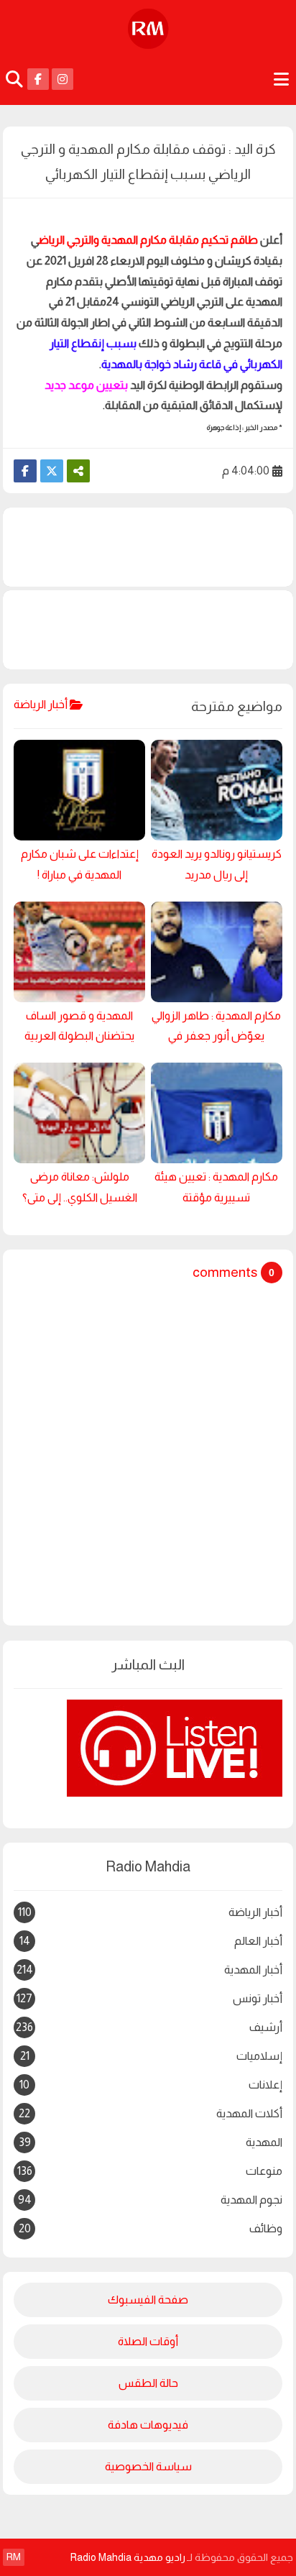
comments (225, 1272)
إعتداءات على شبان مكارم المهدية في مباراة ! (80, 864)
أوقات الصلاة (148, 2341)
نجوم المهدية (150, 2200)
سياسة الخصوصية (148, 2466)
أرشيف (149, 2030)
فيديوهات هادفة (148, 2425)
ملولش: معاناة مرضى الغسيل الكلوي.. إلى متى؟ (80, 1187)
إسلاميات (151, 2056)
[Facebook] (25, 471)
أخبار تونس (149, 1998)
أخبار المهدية (149, 1972)
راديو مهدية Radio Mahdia (128, 2557)
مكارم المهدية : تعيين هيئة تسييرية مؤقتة (216, 1187)
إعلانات (151, 2085)
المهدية (151, 2142)
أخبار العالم (151, 1941)
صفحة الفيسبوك (148, 2300)
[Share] (78, 471)
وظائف (151, 2228)
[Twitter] (52, 471)
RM (14, 2557)
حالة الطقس (148, 2383)
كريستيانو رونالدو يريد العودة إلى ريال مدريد (217, 864)
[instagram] (63, 79)
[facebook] (38, 79)
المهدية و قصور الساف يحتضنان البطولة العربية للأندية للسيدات (79, 1029)
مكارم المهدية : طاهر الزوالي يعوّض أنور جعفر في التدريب (216, 1029)
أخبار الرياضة (150, 1912)
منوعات (150, 2171)
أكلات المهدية (151, 2113)
